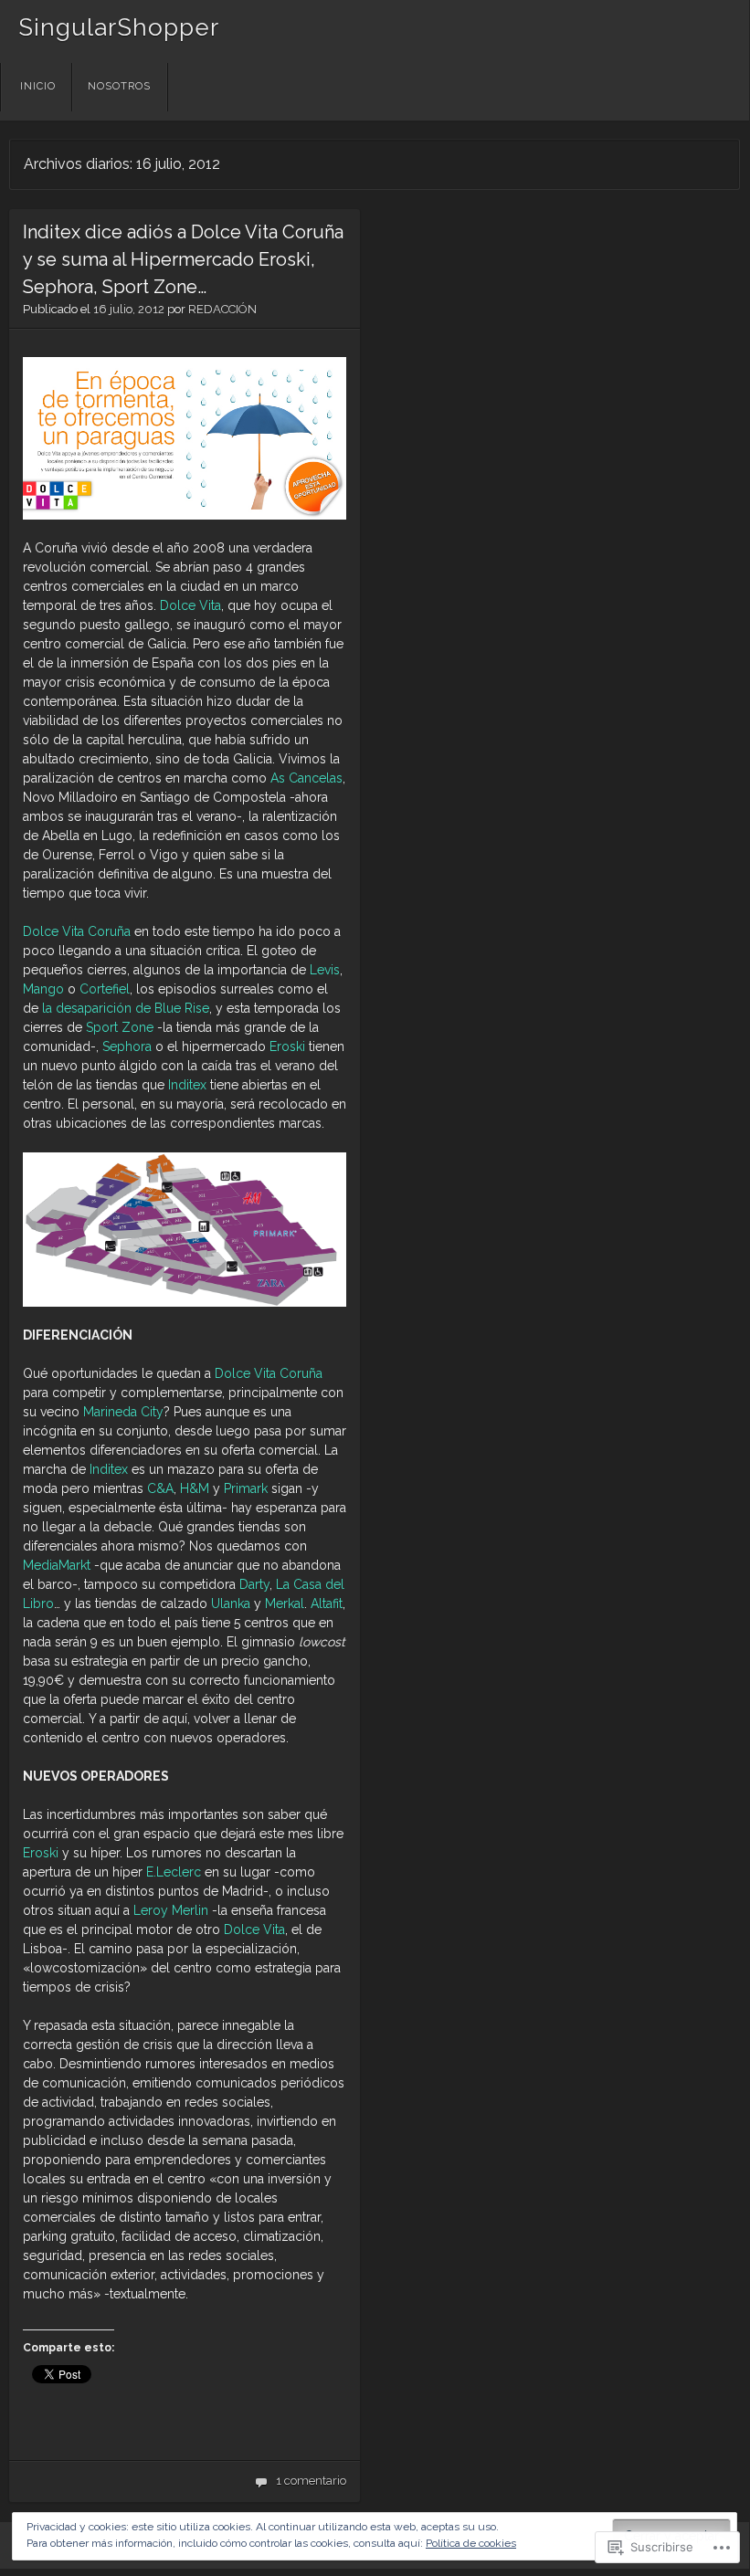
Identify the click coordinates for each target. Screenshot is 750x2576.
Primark (246, 1488)
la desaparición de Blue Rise (126, 1008)
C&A (160, 1488)
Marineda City (123, 1412)
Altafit (327, 1603)
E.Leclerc (174, 1872)
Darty (254, 1584)
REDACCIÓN (222, 309)
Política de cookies (471, 2543)
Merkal (285, 1603)
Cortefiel (105, 989)
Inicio (38, 86)
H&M (195, 1488)
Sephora (127, 1046)
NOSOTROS (119, 86)
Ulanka (231, 1603)
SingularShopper (119, 27)
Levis (325, 970)
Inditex (187, 1085)
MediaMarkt (57, 1565)
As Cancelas (306, 778)
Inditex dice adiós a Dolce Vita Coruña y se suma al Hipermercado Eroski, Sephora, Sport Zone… (183, 259)
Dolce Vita (190, 605)
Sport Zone (120, 1027)
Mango (43, 989)
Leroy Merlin (171, 1910)
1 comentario (311, 2481)
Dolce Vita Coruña (77, 931)
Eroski (287, 1046)
